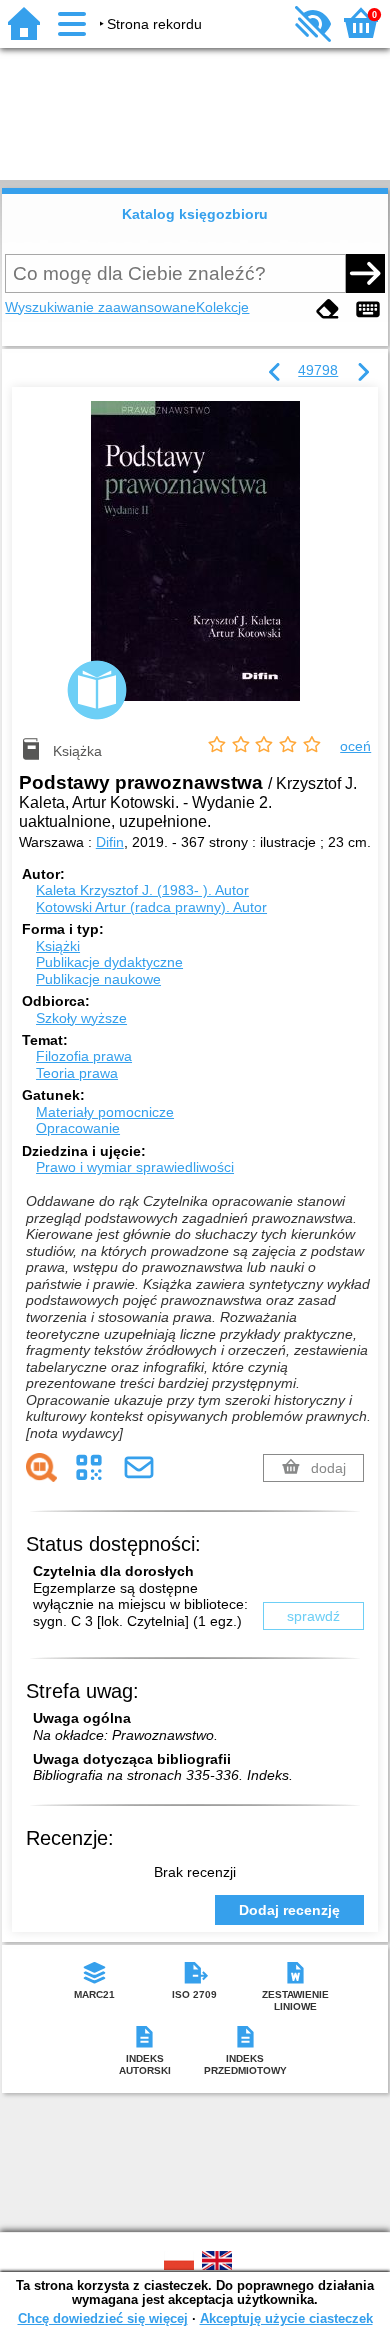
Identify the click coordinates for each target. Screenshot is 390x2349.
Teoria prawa (77, 1073)
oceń (355, 746)
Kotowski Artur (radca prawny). (151, 907)
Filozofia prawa (84, 1056)
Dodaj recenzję (289, 1910)
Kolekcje (222, 307)
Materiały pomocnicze (105, 1112)
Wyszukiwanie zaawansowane (100, 307)
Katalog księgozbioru (195, 214)
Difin (110, 842)
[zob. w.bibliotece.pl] (41, 1467)
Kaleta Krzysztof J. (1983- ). (142, 890)
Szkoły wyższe (81, 1018)
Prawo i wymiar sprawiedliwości (135, 1167)
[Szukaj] (365, 273)
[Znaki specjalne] (368, 309)
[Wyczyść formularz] (328, 309)
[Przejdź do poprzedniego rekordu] (275, 373)
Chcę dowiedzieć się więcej (103, 2318)
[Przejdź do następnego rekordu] (363, 373)
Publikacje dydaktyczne (109, 962)
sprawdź (313, 1616)
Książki (58, 946)
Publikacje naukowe (98, 979)
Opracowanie (78, 1128)
